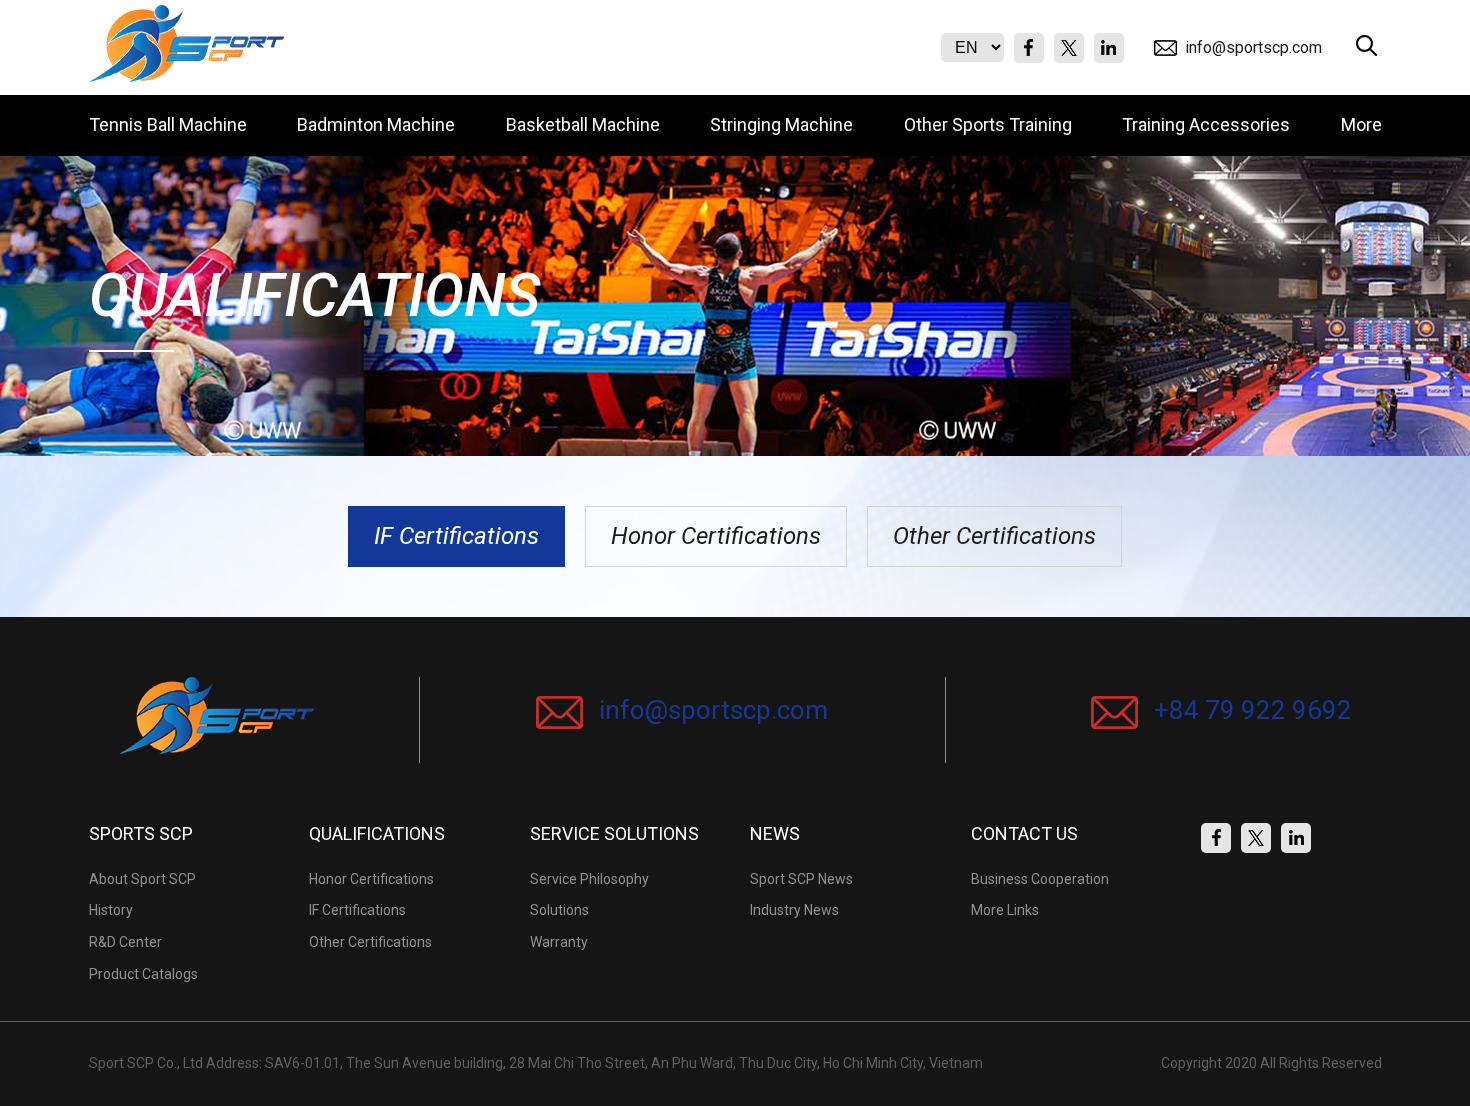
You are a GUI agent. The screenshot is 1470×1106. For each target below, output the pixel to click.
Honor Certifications (716, 536)
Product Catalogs (143, 974)
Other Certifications (994, 536)
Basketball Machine (583, 124)
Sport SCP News (801, 879)
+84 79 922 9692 (1250, 710)
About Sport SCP (142, 879)
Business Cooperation (1040, 879)
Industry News (794, 910)
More (1361, 124)
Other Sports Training (988, 124)
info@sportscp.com (1253, 47)
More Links (1005, 910)
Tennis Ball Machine (168, 124)
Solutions (559, 910)
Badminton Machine (376, 124)
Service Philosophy (589, 879)
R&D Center (125, 942)
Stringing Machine (781, 124)
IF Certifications (456, 536)
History (111, 910)
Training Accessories (1206, 124)
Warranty (559, 942)
